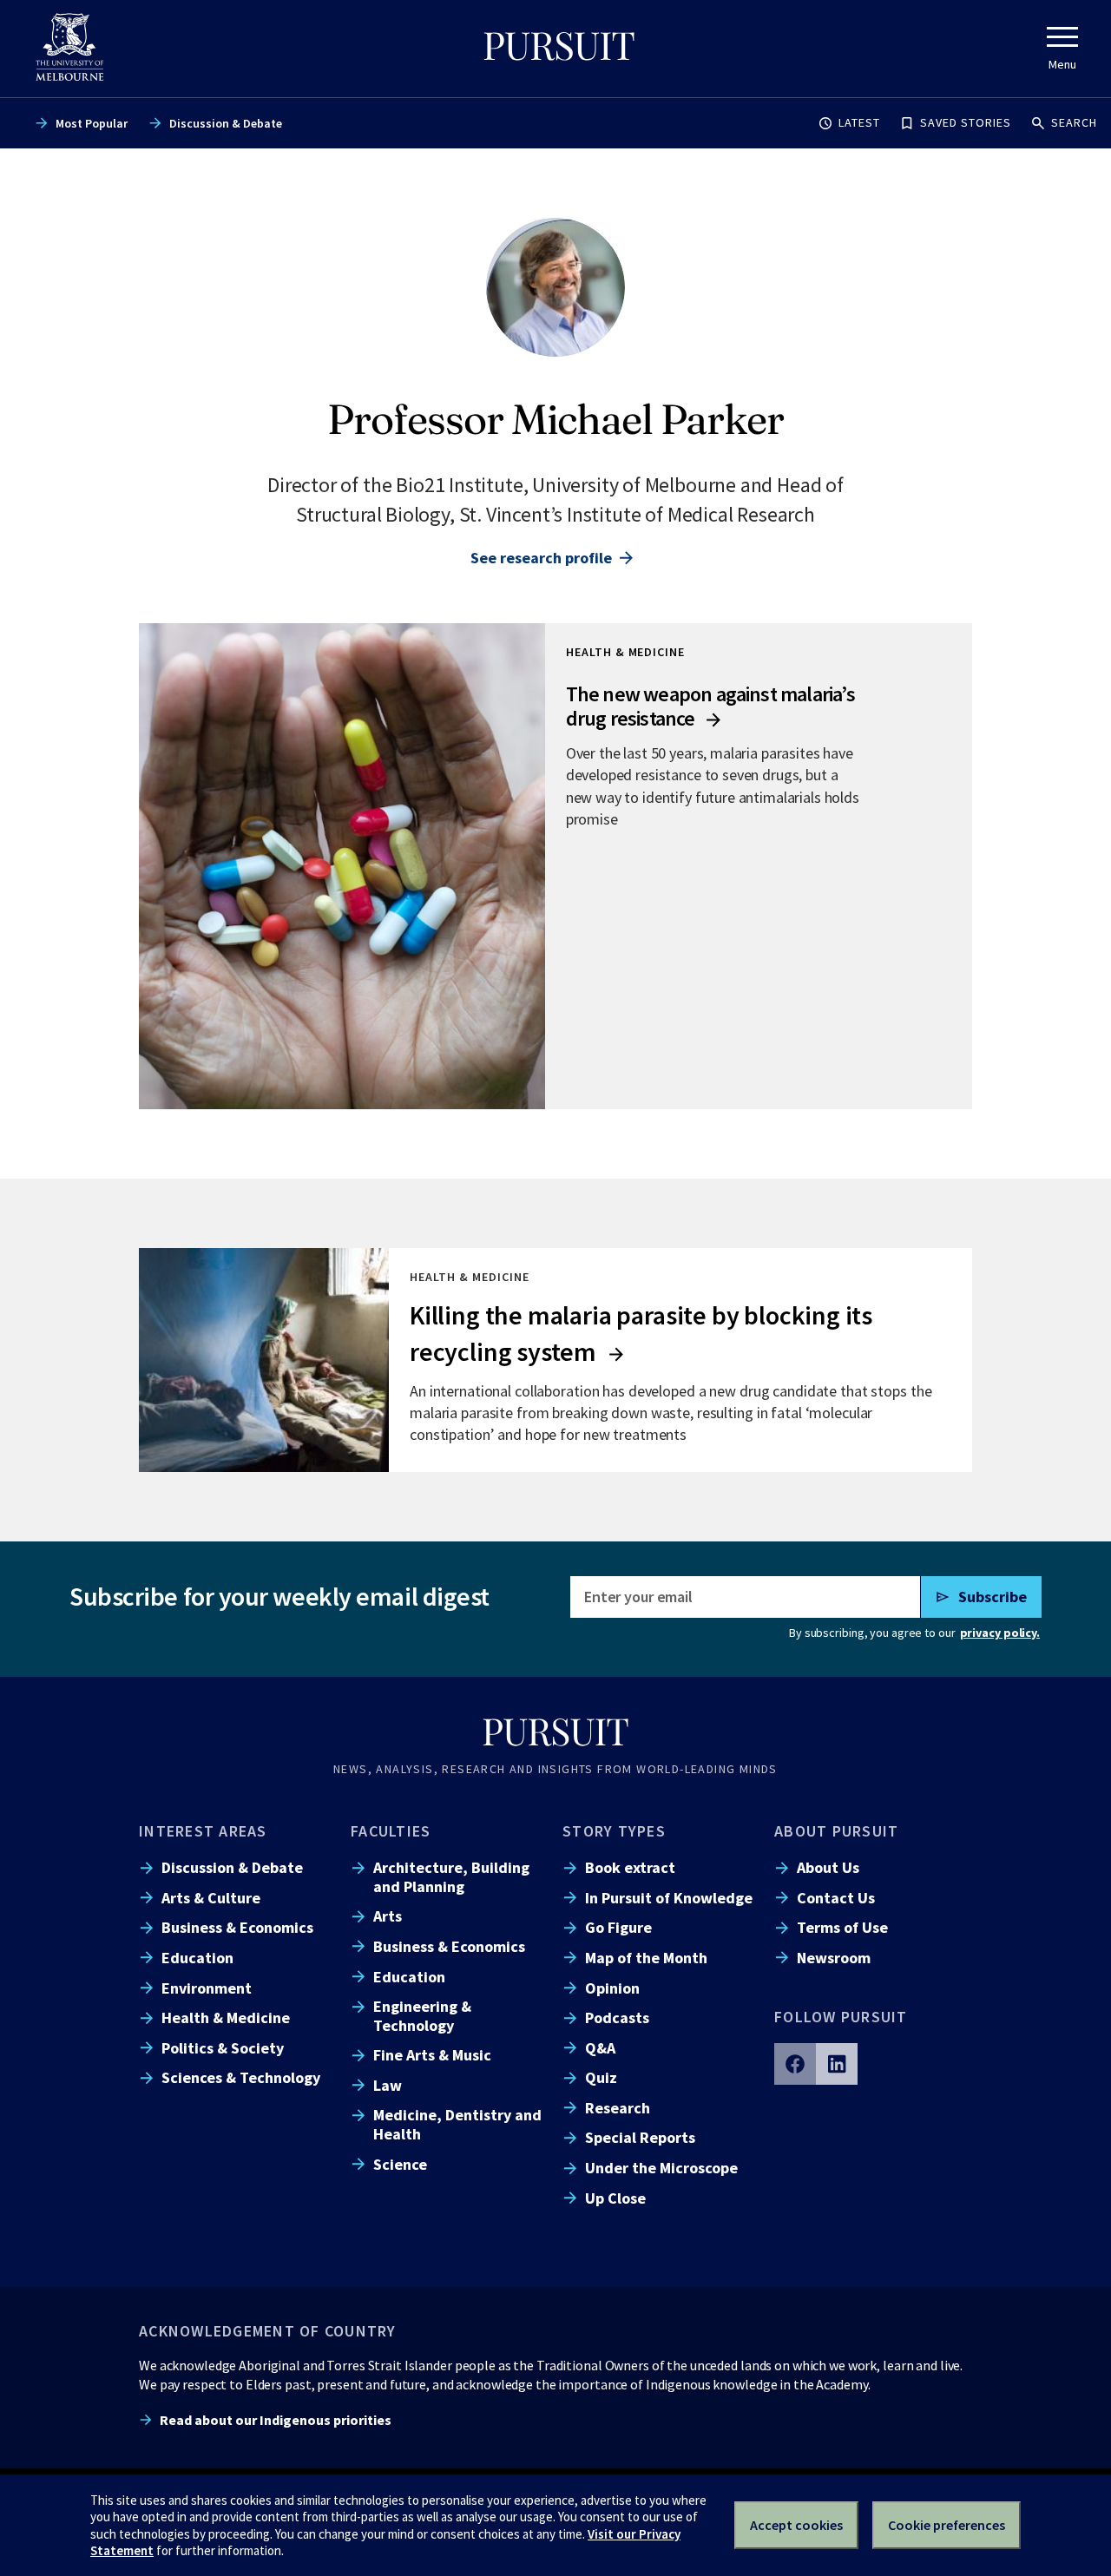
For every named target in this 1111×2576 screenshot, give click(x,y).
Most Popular (92, 123)
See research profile (541, 558)
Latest (859, 122)
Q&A (600, 2048)
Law (388, 2085)
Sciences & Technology (241, 2077)
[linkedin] (837, 2064)
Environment (207, 1988)
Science (400, 2164)
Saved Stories (966, 122)
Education (197, 1958)
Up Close (615, 2198)
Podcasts (617, 2017)
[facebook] (795, 2064)
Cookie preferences (947, 2525)
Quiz (601, 2077)
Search (1074, 122)
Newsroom (834, 1958)
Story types (614, 1831)
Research (618, 2108)
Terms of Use (842, 1927)
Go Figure (618, 1927)
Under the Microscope (661, 2168)
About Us (828, 1867)
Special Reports (640, 2137)
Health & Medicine (226, 2017)
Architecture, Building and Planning (451, 1876)
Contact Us (836, 1898)
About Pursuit (836, 1831)
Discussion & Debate (226, 123)
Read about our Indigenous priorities (276, 2420)
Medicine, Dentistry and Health (457, 2124)
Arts (388, 1916)
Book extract (630, 1867)
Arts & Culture (211, 1898)
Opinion (612, 1988)
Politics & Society (223, 2048)
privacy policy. (1000, 1633)
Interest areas (203, 1831)
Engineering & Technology (422, 2015)
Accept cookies (796, 2525)
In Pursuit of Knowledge (669, 1898)
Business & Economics (237, 1927)
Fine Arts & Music (432, 2055)
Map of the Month (646, 1958)
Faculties (391, 1831)
